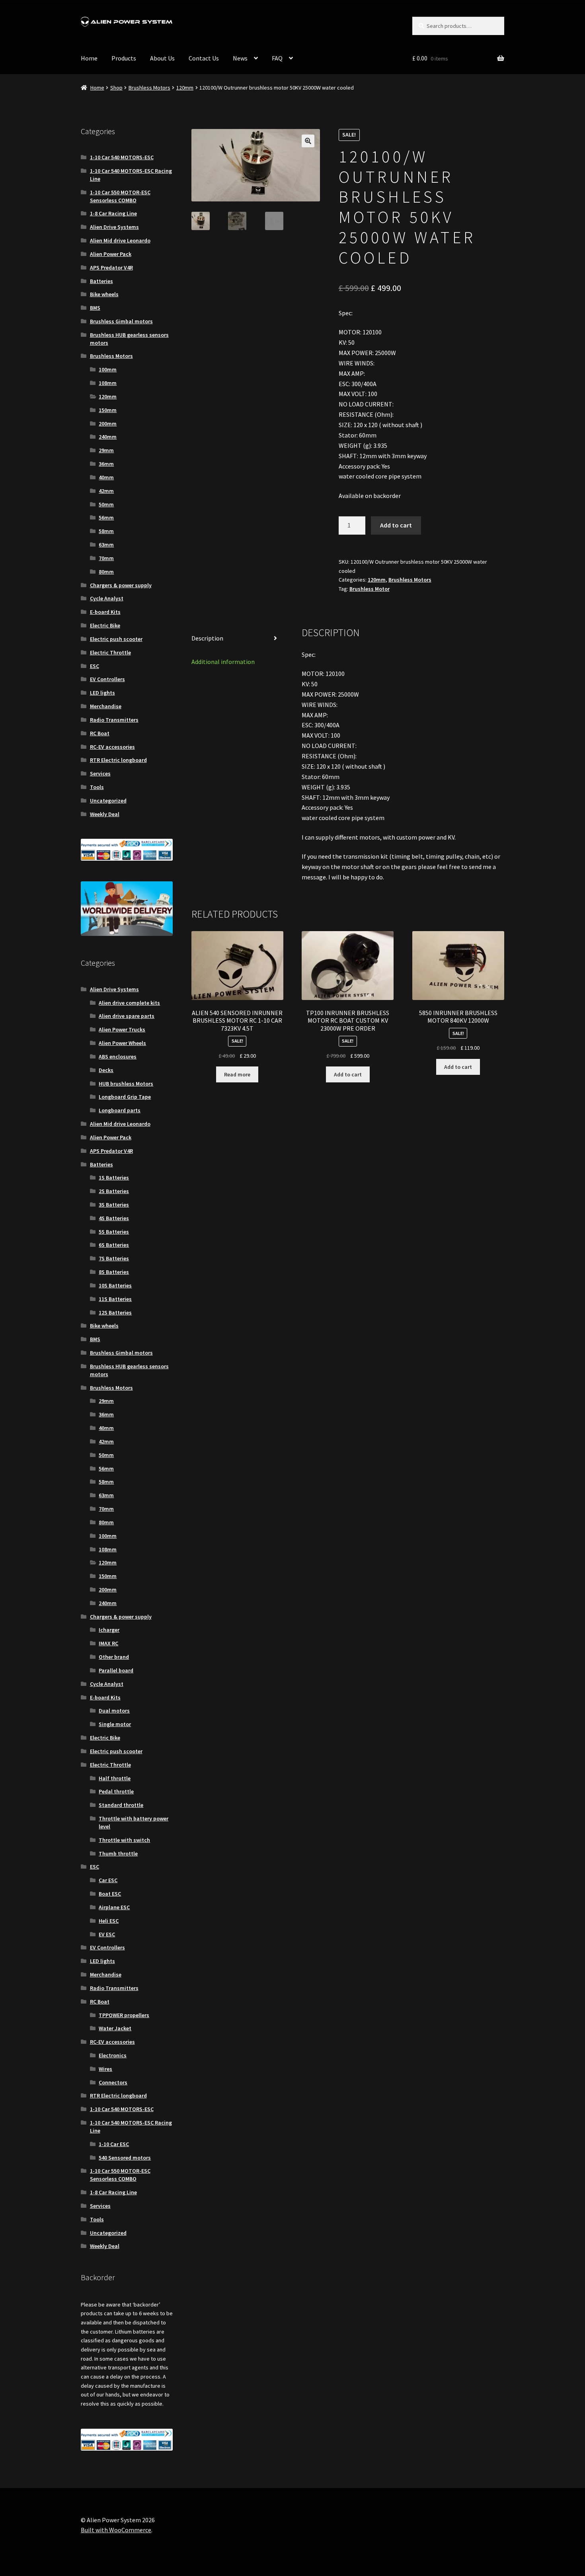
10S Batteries (115, 1285)
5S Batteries (114, 1232)
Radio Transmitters (114, 720)
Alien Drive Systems (114, 227)
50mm (106, 504)
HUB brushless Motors (126, 1084)
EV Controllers (107, 679)
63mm (106, 545)
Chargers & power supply (121, 585)
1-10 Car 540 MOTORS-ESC (122, 157)
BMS (95, 308)
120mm (185, 88)
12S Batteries (115, 1312)
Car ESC (108, 1880)
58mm (106, 531)
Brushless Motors (149, 88)
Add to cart (396, 525)
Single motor (115, 1724)
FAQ (277, 58)
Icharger (109, 1630)
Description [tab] (207, 638)
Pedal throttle (116, 1791)
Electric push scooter (116, 639)
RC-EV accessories (112, 747)
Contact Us (204, 58)
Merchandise (106, 706)
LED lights (102, 693)
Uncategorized (108, 801)
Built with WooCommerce (116, 2530)
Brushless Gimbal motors (121, 321)
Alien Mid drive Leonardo (120, 240)
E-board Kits (105, 612)
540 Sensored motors (125, 2158)
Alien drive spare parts (127, 1016)
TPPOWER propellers (124, 2015)
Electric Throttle (110, 652)
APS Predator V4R (111, 268)
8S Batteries (114, 1272)
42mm (106, 491)
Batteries (101, 281)
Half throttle (115, 1778)
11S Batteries (115, 1299)
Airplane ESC (114, 1907)
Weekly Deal (105, 814)
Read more (237, 1074)
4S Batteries (114, 1218)
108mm (108, 383)
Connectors (113, 2082)
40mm (106, 477)
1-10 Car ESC (114, 2144)
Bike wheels (104, 294)
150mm (108, 410)
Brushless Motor (370, 589)
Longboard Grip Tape (125, 1097)
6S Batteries (114, 1245)
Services (100, 773)
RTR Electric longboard (118, 760)
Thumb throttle (118, 1853)
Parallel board (116, 1670)
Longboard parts (120, 1110)
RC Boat (100, 733)
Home (89, 58)
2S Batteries (114, 1191)
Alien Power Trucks (122, 1029)
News (240, 58)
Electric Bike (105, 625)
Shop (116, 88)
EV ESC (107, 1934)
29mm (106, 450)
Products (124, 58)
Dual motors (114, 1711)
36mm (106, 464)
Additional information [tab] (223, 662)
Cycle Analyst (107, 598)
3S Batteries (114, 1205)
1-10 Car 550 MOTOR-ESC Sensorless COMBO (120, 196)
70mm (106, 558)
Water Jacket (115, 2028)
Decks (106, 1070)
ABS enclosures (118, 1057)
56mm (106, 518)
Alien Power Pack (111, 254)
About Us (162, 58)
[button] (308, 141)
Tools (97, 787)
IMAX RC (108, 1643)
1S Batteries (114, 1178)
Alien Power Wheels (122, 1043)
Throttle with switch (124, 1840)
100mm (108, 369)
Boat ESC (110, 1894)
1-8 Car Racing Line (113, 213)
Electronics (113, 2055)
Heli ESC (109, 1921)
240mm (108, 437)
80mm (106, 572)
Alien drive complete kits (129, 1003)
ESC (95, 666)
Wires (105, 2069)
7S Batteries (114, 1258)
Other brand (114, 1657)
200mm (108, 424)
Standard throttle (121, 1805)
